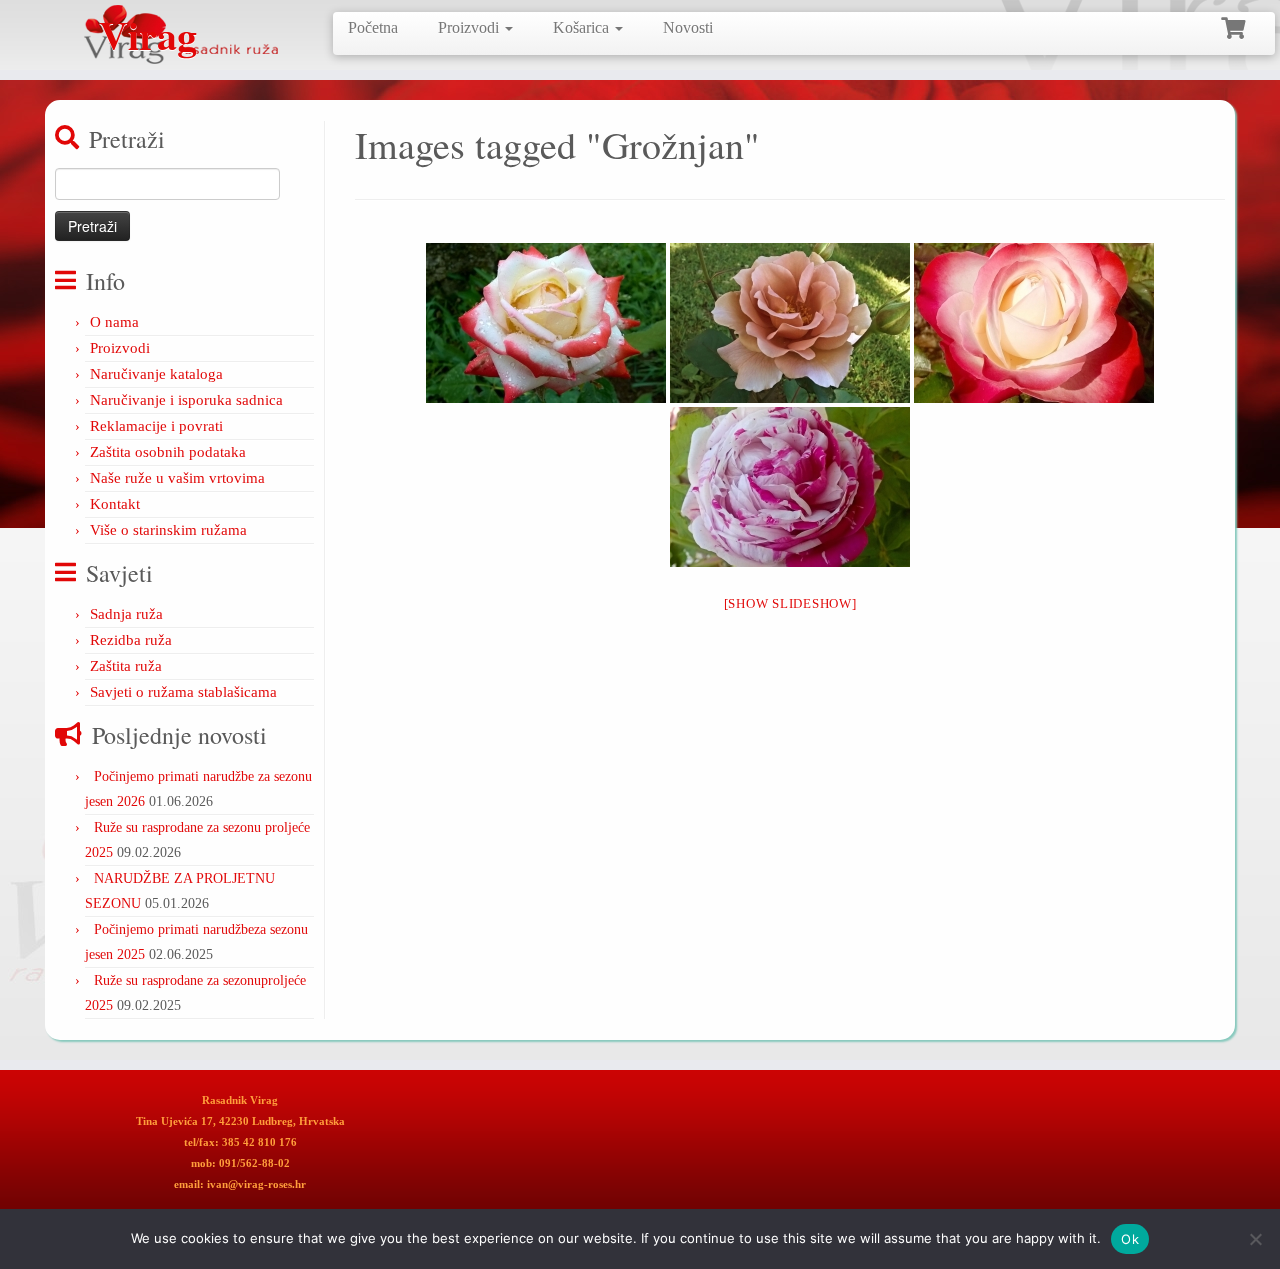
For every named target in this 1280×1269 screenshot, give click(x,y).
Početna (373, 27)
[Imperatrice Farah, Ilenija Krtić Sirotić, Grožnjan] (546, 323)
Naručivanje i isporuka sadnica (186, 400)
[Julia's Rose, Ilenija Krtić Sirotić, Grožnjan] (790, 323)
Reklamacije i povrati (156, 426)
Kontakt (115, 504)
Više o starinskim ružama (168, 530)
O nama (114, 322)
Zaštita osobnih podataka (168, 452)
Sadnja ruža (126, 614)
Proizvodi (470, 27)
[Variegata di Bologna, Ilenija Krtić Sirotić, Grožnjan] (790, 487)
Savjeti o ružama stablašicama (183, 692)
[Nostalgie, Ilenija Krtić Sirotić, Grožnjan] (1034, 323)
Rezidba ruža (131, 640)
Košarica (583, 27)
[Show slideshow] (790, 603)
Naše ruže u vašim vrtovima (177, 478)
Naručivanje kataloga (156, 374)
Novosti (688, 27)
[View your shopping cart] (1235, 26)
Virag (148, 35)
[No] (1255, 1239)
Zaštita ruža (126, 666)
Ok (1130, 1239)
